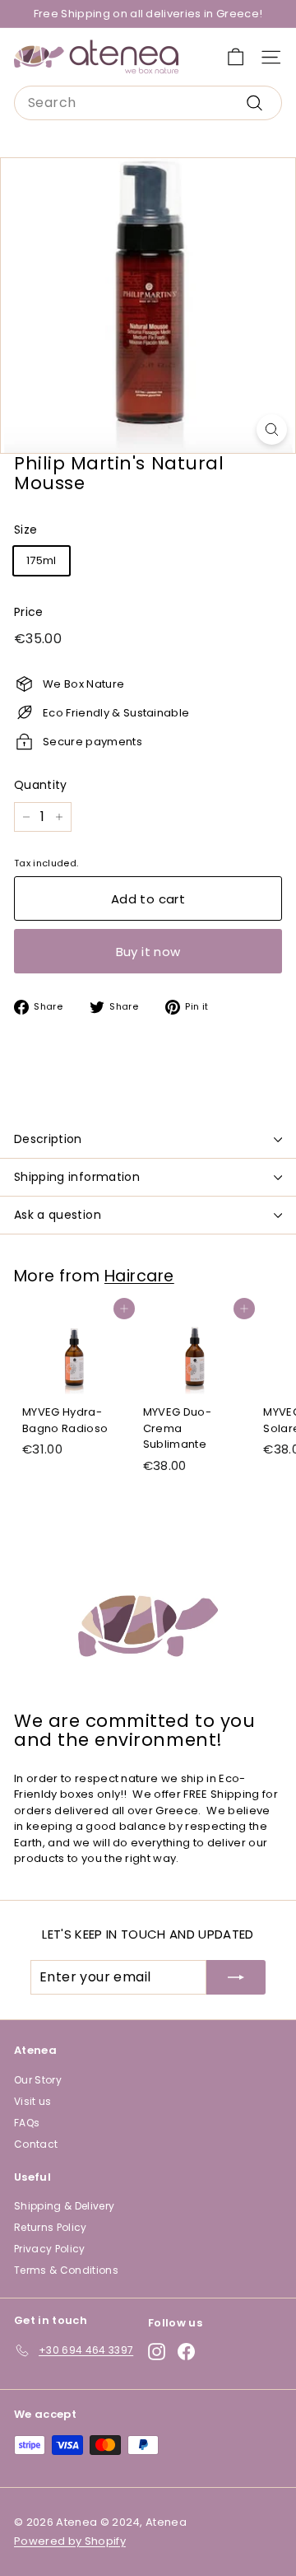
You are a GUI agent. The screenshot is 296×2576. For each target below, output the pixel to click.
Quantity (41, 785)
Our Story (38, 2080)
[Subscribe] (236, 1977)
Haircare (139, 1276)
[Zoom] (272, 429)
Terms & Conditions (66, 2270)
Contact (36, 2144)
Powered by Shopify (70, 2541)
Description (48, 1139)
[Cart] (236, 57)
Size (25, 530)
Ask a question (58, 1215)
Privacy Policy (50, 2249)
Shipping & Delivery (64, 2206)
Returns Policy (51, 2227)
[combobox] (148, 103)
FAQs (27, 2123)
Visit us (33, 2101)
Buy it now (148, 952)
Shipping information (77, 1177)
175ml (42, 560)
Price (29, 612)
